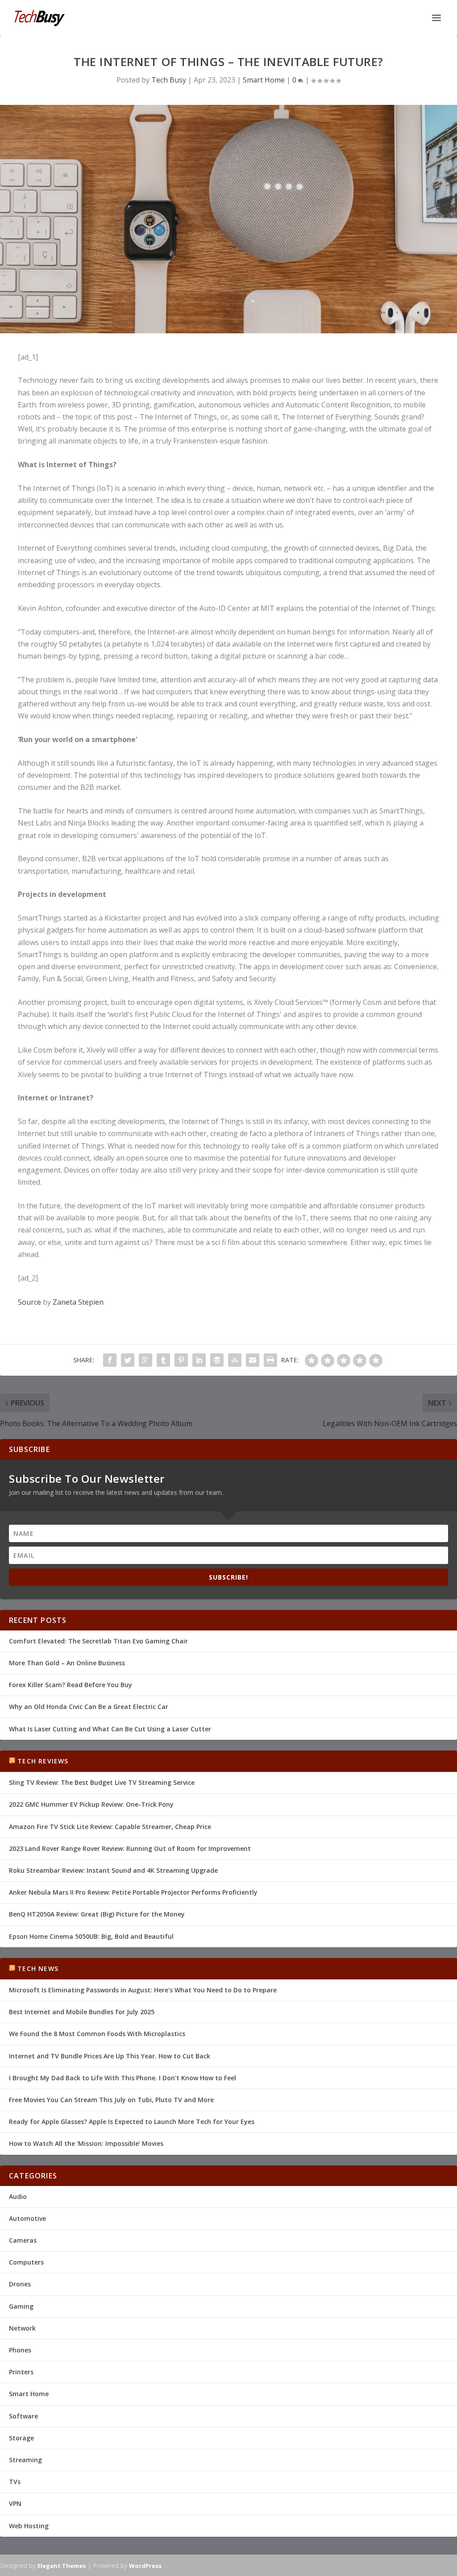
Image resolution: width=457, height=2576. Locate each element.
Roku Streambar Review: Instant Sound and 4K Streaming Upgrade (113, 1870)
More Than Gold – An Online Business (67, 1663)
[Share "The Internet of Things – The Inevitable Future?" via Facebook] (110, 1360)
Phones (20, 2350)
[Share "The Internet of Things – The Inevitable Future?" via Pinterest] (181, 1360)
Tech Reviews (43, 1761)
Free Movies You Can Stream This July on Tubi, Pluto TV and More (111, 2100)
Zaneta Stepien (78, 1302)
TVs (15, 2482)
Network (22, 2328)
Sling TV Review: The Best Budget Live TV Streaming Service (102, 1782)
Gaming (21, 2306)
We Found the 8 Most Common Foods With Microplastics (97, 2034)
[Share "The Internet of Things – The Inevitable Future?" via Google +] (145, 1360)
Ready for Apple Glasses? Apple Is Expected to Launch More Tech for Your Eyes (132, 2122)
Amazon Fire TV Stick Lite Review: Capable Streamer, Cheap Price (110, 1827)
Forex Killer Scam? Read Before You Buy (71, 1685)
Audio (18, 2196)
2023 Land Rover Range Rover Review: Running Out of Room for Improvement (130, 1848)
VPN (15, 2503)
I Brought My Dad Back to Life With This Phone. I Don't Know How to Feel (123, 2078)
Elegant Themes (62, 2566)
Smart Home (264, 80)
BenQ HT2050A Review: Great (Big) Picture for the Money (97, 1914)
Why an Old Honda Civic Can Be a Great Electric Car (89, 1707)
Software (23, 2416)
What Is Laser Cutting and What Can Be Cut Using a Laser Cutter (110, 1729)
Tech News (38, 1968)
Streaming (25, 2460)
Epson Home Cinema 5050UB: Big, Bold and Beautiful (91, 1936)
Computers (26, 2262)
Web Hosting (29, 2526)
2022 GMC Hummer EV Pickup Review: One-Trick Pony (91, 1804)
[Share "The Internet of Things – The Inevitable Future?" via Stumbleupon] (235, 1360)
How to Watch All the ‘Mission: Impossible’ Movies (86, 2143)
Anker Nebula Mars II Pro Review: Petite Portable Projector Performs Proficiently (133, 1892)
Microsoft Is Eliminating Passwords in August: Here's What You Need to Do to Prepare (143, 1990)
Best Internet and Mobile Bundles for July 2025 (82, 2012)
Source (29, 1302)
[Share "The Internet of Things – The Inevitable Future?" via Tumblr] (163, 1360)
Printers (21, 2372)
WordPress (145, 2566)
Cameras (23, 2240)
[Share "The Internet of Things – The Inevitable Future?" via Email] (253, 1360)
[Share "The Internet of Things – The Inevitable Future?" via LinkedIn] (199, 1360)
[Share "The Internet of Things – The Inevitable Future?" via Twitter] (128, 1360)
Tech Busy (169, 80)
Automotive (27, 2218)
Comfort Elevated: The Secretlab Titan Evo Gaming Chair (98, 1641)
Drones (20, 2284)
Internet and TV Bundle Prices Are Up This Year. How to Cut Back (110, 2056)
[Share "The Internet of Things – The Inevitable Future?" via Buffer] (217, 1360)
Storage (21, 2438)
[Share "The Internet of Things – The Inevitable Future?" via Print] (270, 1360)
